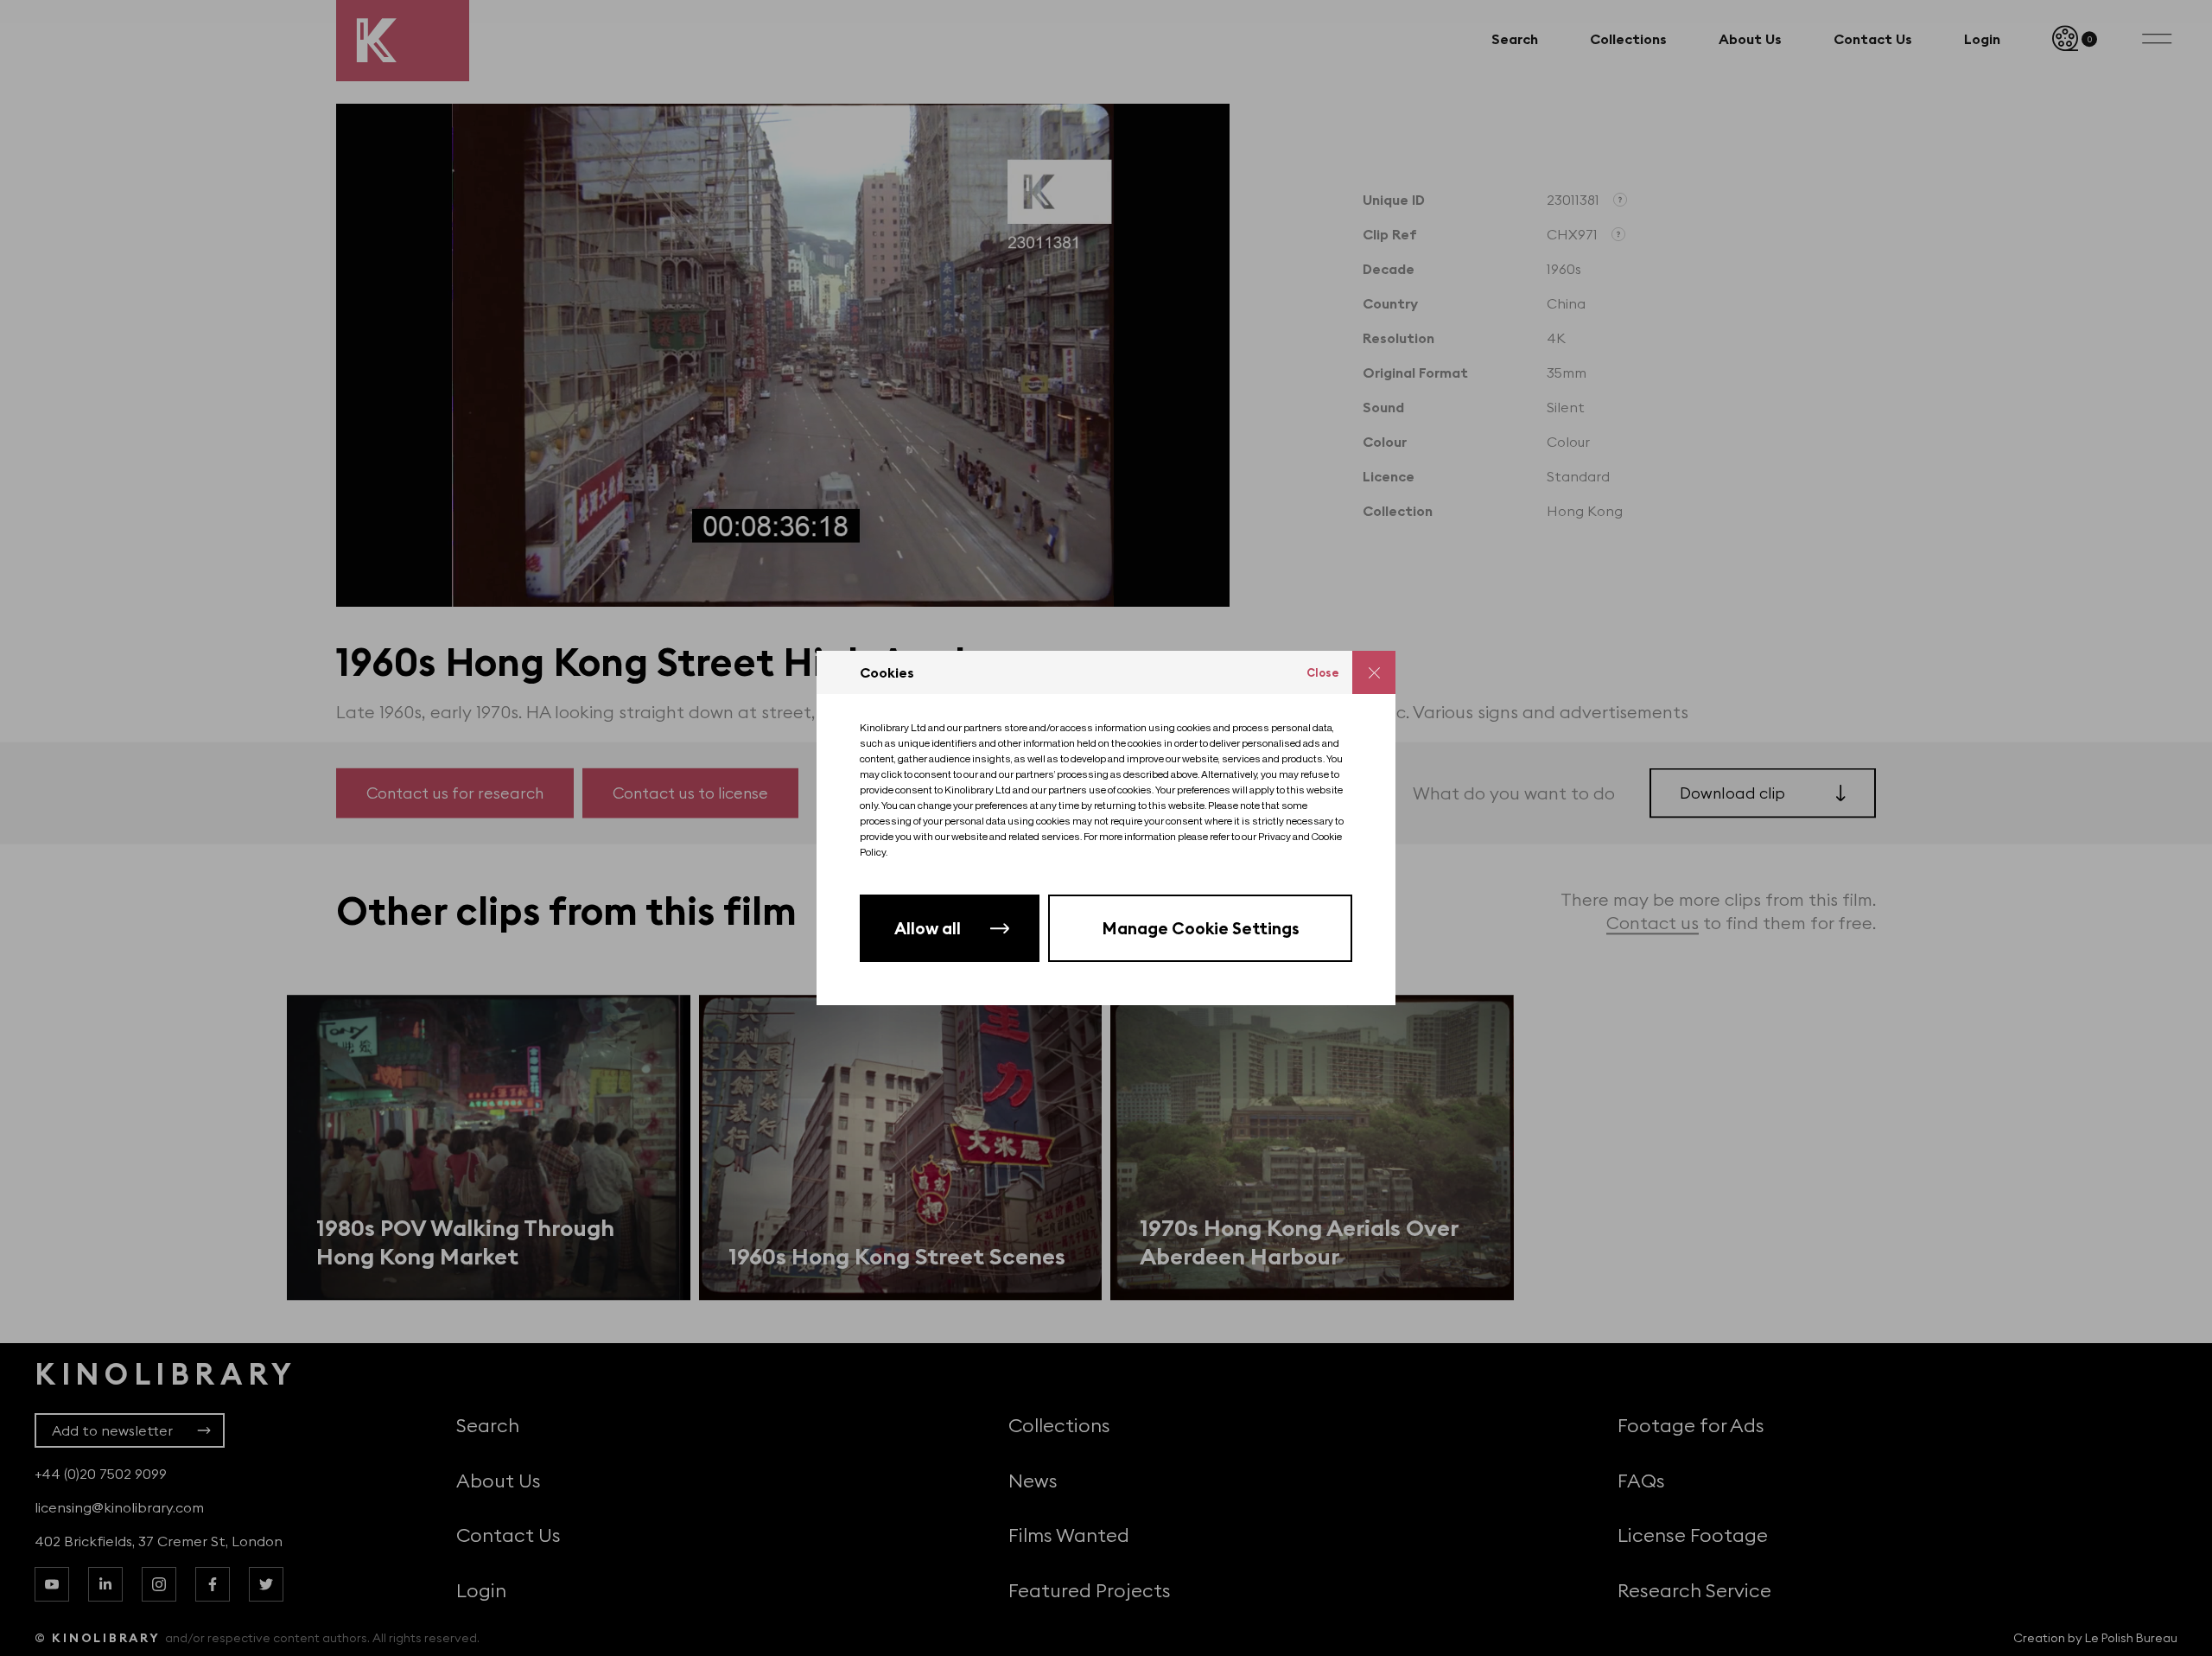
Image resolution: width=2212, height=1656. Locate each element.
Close (1323, 672)
